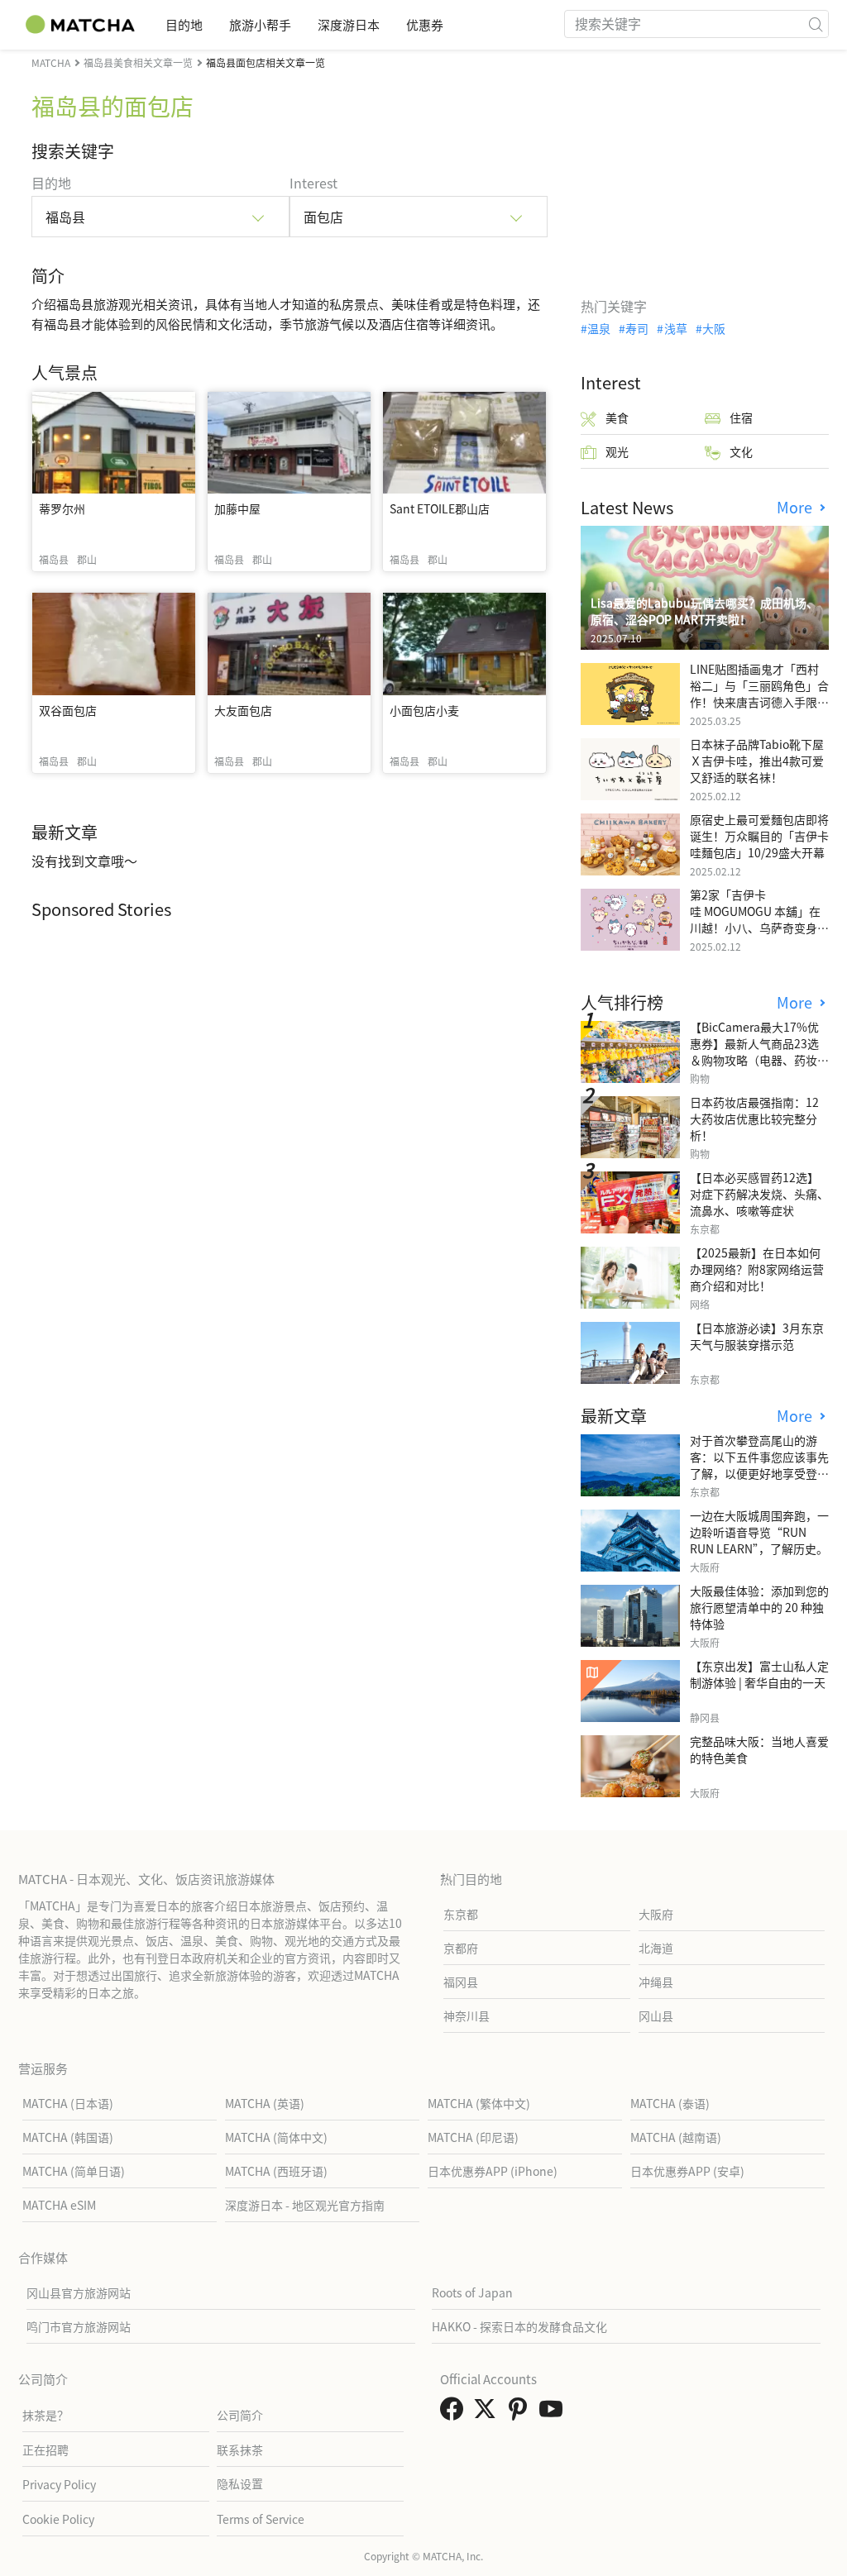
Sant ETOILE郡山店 (440, 508)
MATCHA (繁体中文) (479, 2103)
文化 (741, 451)
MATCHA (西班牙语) (276, 2171)
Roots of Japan (472, 2292)
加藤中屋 (237, 508)
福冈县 (461, 1982)
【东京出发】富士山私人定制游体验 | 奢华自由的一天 (759, 1674)
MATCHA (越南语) (676, 2137)
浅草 (675, 328)
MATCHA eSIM (59, 2205)
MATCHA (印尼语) (473, 2137)
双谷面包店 (68, 710)
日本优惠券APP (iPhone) (493, 2171)
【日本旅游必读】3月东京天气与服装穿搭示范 (757, 1336)
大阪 (714, 328)
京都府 (461, 1948)
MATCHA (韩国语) (68, 2137)
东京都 (461, 1914)
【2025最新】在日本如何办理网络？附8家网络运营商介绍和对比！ (757, 1269)
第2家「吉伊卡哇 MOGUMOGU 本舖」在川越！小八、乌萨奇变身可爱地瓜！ (759, 919)
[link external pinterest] (521, 2413)
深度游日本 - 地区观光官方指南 (305, 2205)
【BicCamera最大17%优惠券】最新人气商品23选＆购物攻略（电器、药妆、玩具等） (759, 1052)
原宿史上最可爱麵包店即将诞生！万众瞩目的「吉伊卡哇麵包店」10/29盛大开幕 (759, 836)
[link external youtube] (554, 2413)
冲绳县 (656, 1982)
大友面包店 (243, 710)
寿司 (637, 328)
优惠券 (425, 24)
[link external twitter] (488, 2413)
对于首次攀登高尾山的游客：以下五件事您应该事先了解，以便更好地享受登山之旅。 (759, 1465)
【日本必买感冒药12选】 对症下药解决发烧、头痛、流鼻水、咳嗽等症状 (759, 1194)
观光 (617, 451)
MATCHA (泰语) (670, 2103)
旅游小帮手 (260, 24)
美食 (617, 417)
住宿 (741, 417)
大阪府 (656, 1914)
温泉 (599, 328)
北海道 (656, 1948)
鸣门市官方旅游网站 (79, 2326)
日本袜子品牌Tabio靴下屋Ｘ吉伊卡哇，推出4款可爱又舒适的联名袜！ (757, 761)
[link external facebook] (455, 2413)
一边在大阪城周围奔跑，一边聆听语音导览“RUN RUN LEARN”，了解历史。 (759, 1532)
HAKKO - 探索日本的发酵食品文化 (519, 2326)
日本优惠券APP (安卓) (687, 2171)
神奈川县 (467, 2015)
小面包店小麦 (424, 710)
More (797, 507)
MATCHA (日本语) (68, 2103)
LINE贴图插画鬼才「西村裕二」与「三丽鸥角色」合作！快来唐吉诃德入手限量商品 (759, 694)
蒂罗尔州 (62, 508)
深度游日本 (349, 24)
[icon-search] (816, 24)
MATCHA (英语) (265, 2103)
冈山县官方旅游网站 (79, 2292)
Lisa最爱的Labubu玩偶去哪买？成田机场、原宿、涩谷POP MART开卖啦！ (704, 611)
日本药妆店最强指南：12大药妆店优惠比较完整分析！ (754, 1119)
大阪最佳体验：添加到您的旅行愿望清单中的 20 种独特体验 (759, 1607)
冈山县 (656, 2015)
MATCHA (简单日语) (74, 2171)
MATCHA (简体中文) (276, 2137)
